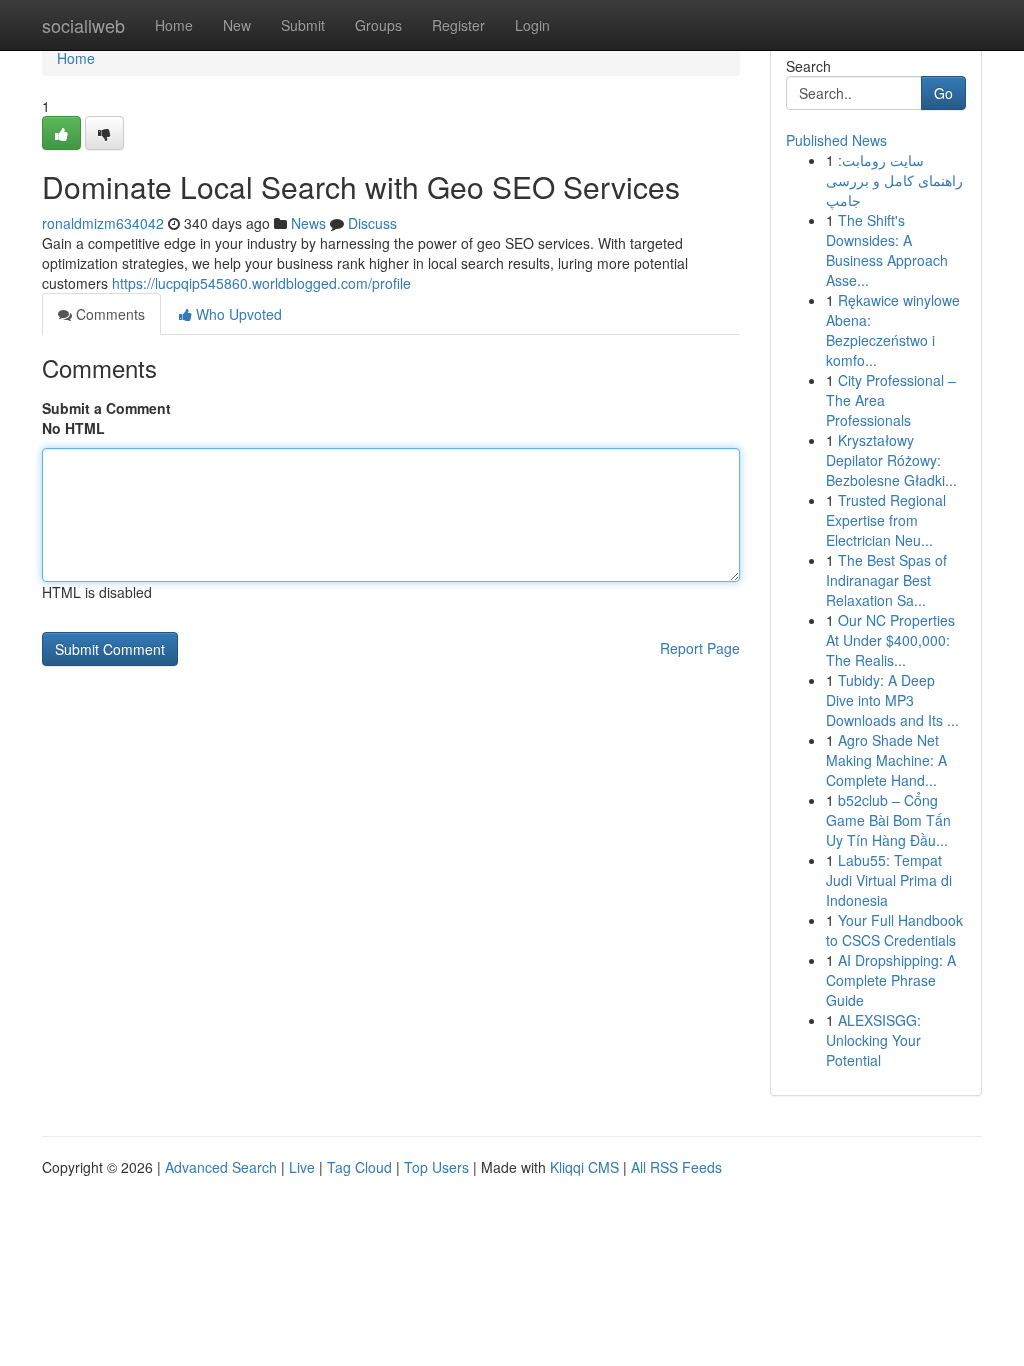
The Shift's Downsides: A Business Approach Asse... (887, 250)
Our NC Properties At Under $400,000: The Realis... (890, 640)
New (237, 25)
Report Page (700, 648)
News (308, 223)
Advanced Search (221, 1167)
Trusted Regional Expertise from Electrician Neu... (886, 520)
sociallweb (83, 25)
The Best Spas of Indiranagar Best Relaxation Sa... (886, 580)
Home (174, 25)
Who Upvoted (237, 314)
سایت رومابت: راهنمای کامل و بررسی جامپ (894, 180)
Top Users (436, 1167)
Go (943, 93)
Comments (108, 314)
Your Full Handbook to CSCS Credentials (894, 930)
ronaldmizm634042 (103, 223)
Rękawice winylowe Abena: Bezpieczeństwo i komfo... (893, 330)
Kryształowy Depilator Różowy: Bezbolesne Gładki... (891, 460)
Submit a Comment (106, 408)
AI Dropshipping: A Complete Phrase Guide (891, 980)
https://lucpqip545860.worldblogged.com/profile (261, 283)
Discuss (372, 223)
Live (302, 1167)
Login (532, 25)
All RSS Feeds (676, 1167)
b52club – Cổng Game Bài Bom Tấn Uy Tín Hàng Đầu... (888, 820)
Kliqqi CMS (584, 1167)
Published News (836, 140)
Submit (303, 25)
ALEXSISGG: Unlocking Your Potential (873, 1040)
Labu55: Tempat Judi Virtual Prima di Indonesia (889, 880)
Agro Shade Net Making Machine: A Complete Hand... (886, 760)
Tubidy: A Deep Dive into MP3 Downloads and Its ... (892, 700)
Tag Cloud (359, 1167)
